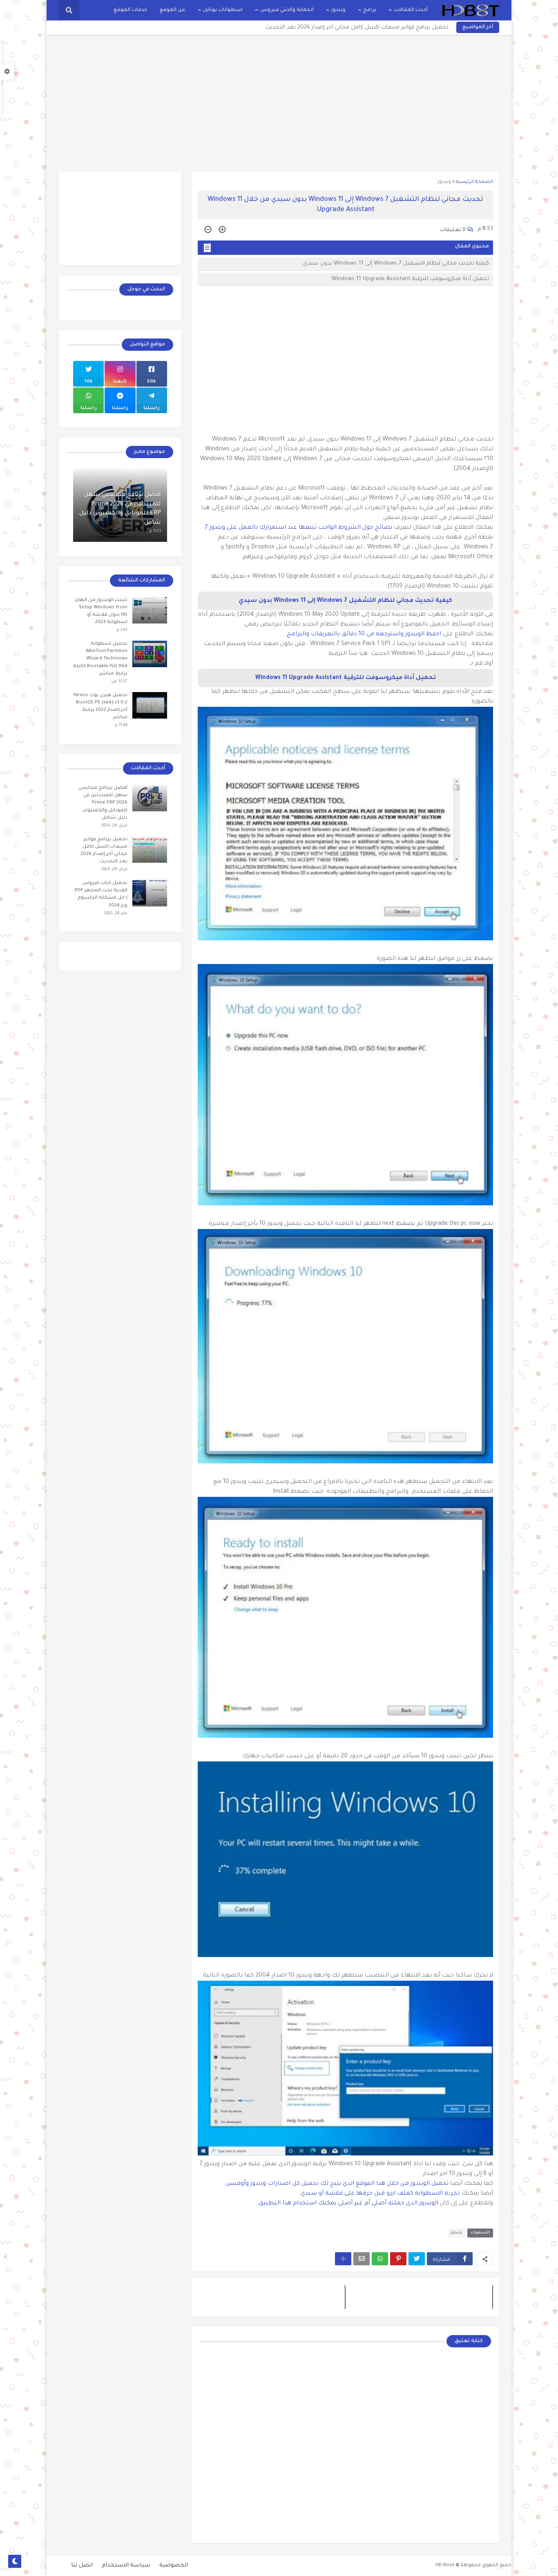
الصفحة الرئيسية (474, 182)
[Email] (362, 2259)
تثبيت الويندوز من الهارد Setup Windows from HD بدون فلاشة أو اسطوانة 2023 (101, 612)
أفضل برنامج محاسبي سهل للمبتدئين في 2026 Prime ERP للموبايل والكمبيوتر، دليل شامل (120, 509)
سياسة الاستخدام (126, 2566)
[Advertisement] (279, 102)
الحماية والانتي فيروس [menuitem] (287, 10)
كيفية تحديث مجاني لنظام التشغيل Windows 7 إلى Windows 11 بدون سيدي (396, 264)
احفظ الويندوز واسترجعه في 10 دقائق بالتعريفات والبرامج (365, 635)
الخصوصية (174, 2566)
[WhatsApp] (380, 2259)
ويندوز (444, 182)
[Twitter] (417, 2259)
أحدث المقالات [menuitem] (411, 10)
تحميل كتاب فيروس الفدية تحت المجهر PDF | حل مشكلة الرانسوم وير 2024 (101, 895)
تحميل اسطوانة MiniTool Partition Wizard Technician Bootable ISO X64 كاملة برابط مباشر (100, 659)
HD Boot (445, 2566)
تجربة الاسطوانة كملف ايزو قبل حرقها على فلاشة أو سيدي (380, 2194)
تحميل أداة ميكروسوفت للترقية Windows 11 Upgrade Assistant (410, 279)
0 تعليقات (453, 230)
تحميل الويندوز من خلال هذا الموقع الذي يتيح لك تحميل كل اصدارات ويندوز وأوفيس (337, 2184)
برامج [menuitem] (370, 10)
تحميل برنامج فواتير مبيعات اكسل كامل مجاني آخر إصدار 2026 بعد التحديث (357, 28)
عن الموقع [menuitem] (173, 10)
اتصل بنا (82, 2566)
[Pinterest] (398, 2259)
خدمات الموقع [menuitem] (131, 10)
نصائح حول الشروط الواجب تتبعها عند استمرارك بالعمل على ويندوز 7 (299, 528)
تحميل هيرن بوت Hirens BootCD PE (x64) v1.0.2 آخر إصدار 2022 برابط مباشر (100, 707)
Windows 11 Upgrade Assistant (299, 678)
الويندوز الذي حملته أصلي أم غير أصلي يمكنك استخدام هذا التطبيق (349, 2204)
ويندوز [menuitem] (338, 10)
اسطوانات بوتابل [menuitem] (223, 10)
